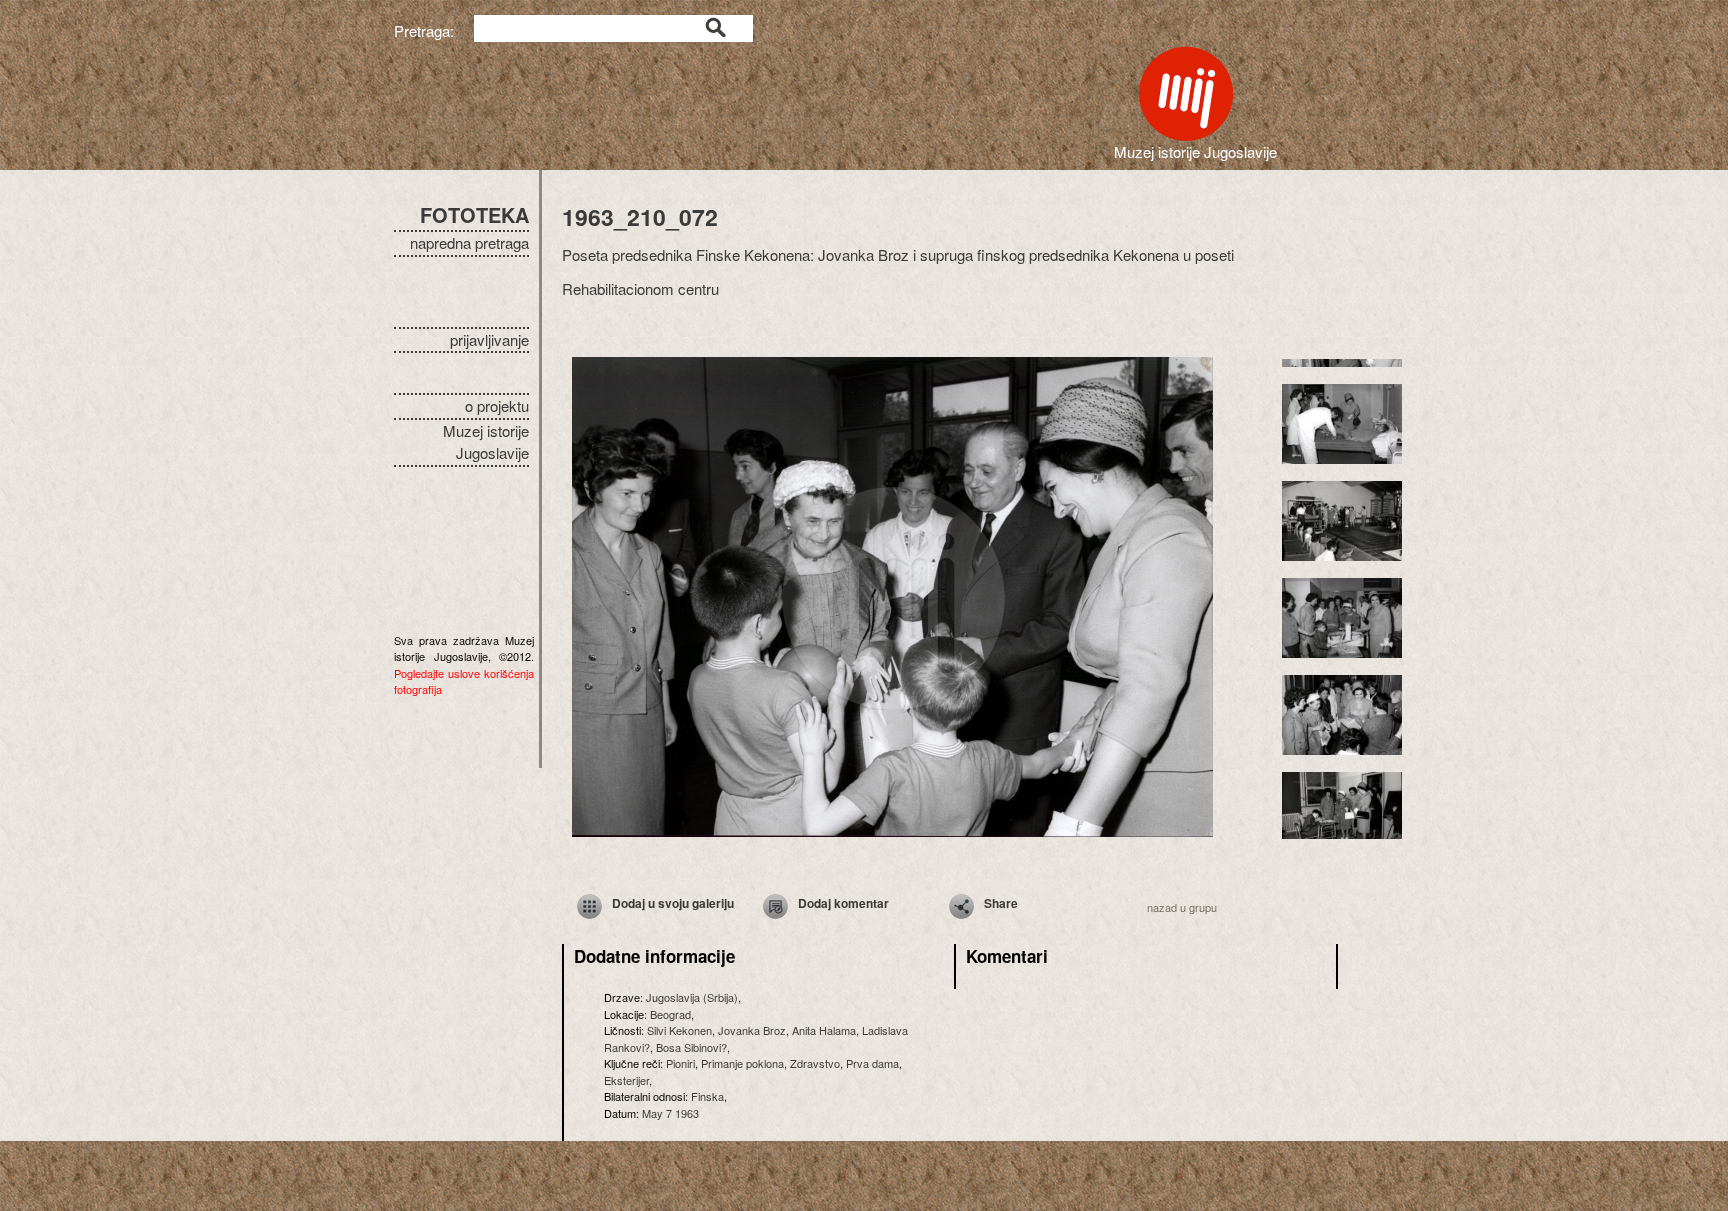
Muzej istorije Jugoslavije (486, 442)
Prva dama (872, 1063)
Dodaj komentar (843, 903)
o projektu (497, 405)
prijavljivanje (489, 339)
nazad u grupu (1182, 907)
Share (1001, 903)
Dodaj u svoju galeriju (673, 903)
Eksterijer (626, 1080)
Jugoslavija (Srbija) (692, 997)
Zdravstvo (815, 1063)
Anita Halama (824, 1030)
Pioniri (680, 1063)
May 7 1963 (670, 1113)
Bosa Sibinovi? (691, 1047)
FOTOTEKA (474, 214)
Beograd (670, 1014)
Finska (707, 1096)
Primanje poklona (742, 1063)
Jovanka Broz (752, 1030)
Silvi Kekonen (679, 1030)
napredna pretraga (469, 242)
